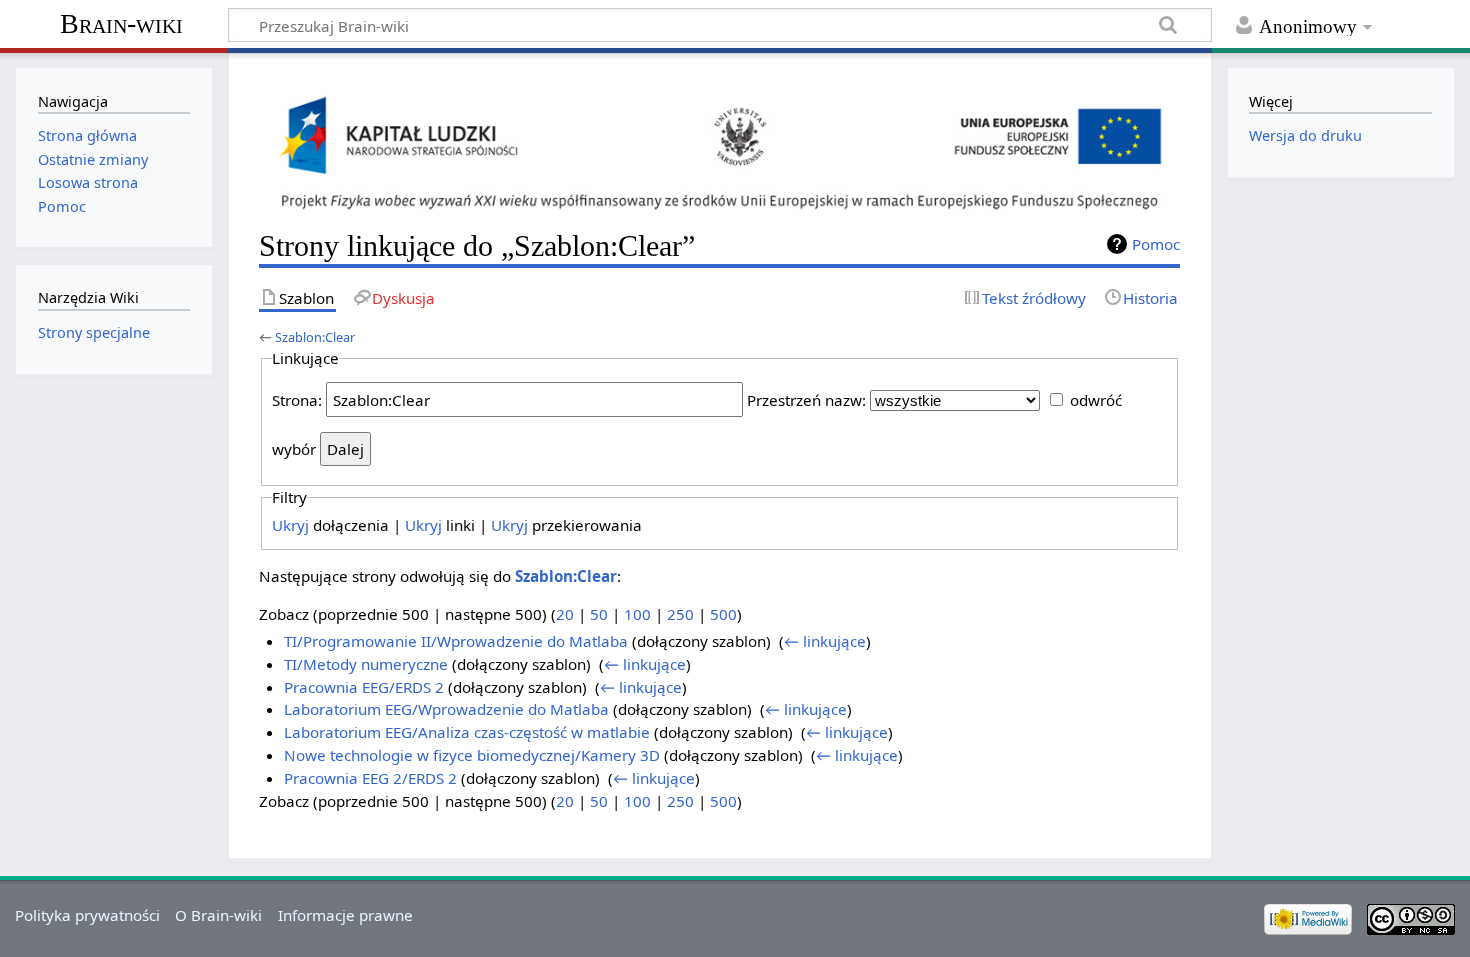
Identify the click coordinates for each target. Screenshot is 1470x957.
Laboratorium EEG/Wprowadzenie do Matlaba (446, 709)
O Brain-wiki (218, 915)
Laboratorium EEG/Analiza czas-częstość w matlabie (467, 732)
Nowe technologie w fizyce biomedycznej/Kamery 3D (472, 755)
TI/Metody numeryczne (366, 664)
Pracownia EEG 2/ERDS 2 (370, 778)
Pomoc (1156, 244)
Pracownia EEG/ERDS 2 (364, 687)
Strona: (297, 400)
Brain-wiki (121, 23)
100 (637, 614)
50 (599, 614)
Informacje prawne (345, 915)
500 (723, 614)
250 (680, 614)
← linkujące (825, 641)
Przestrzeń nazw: (806, 400)
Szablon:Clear (315, 337)
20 (565, 614)
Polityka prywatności (87, 915)
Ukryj (290, 525)
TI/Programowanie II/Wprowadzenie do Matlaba (456, 641)
